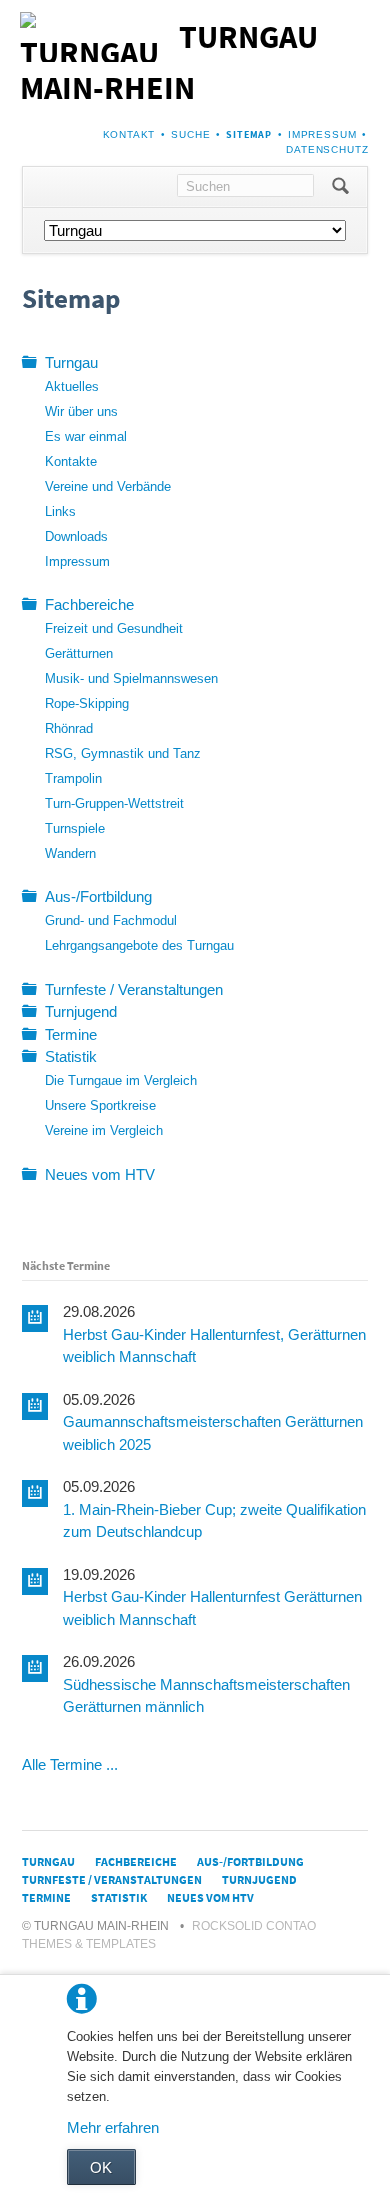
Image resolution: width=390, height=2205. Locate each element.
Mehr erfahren (113, 2127)
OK (101, 2167)
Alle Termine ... (70, 1764)
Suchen (340, 187)
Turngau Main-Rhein (169, 62)
